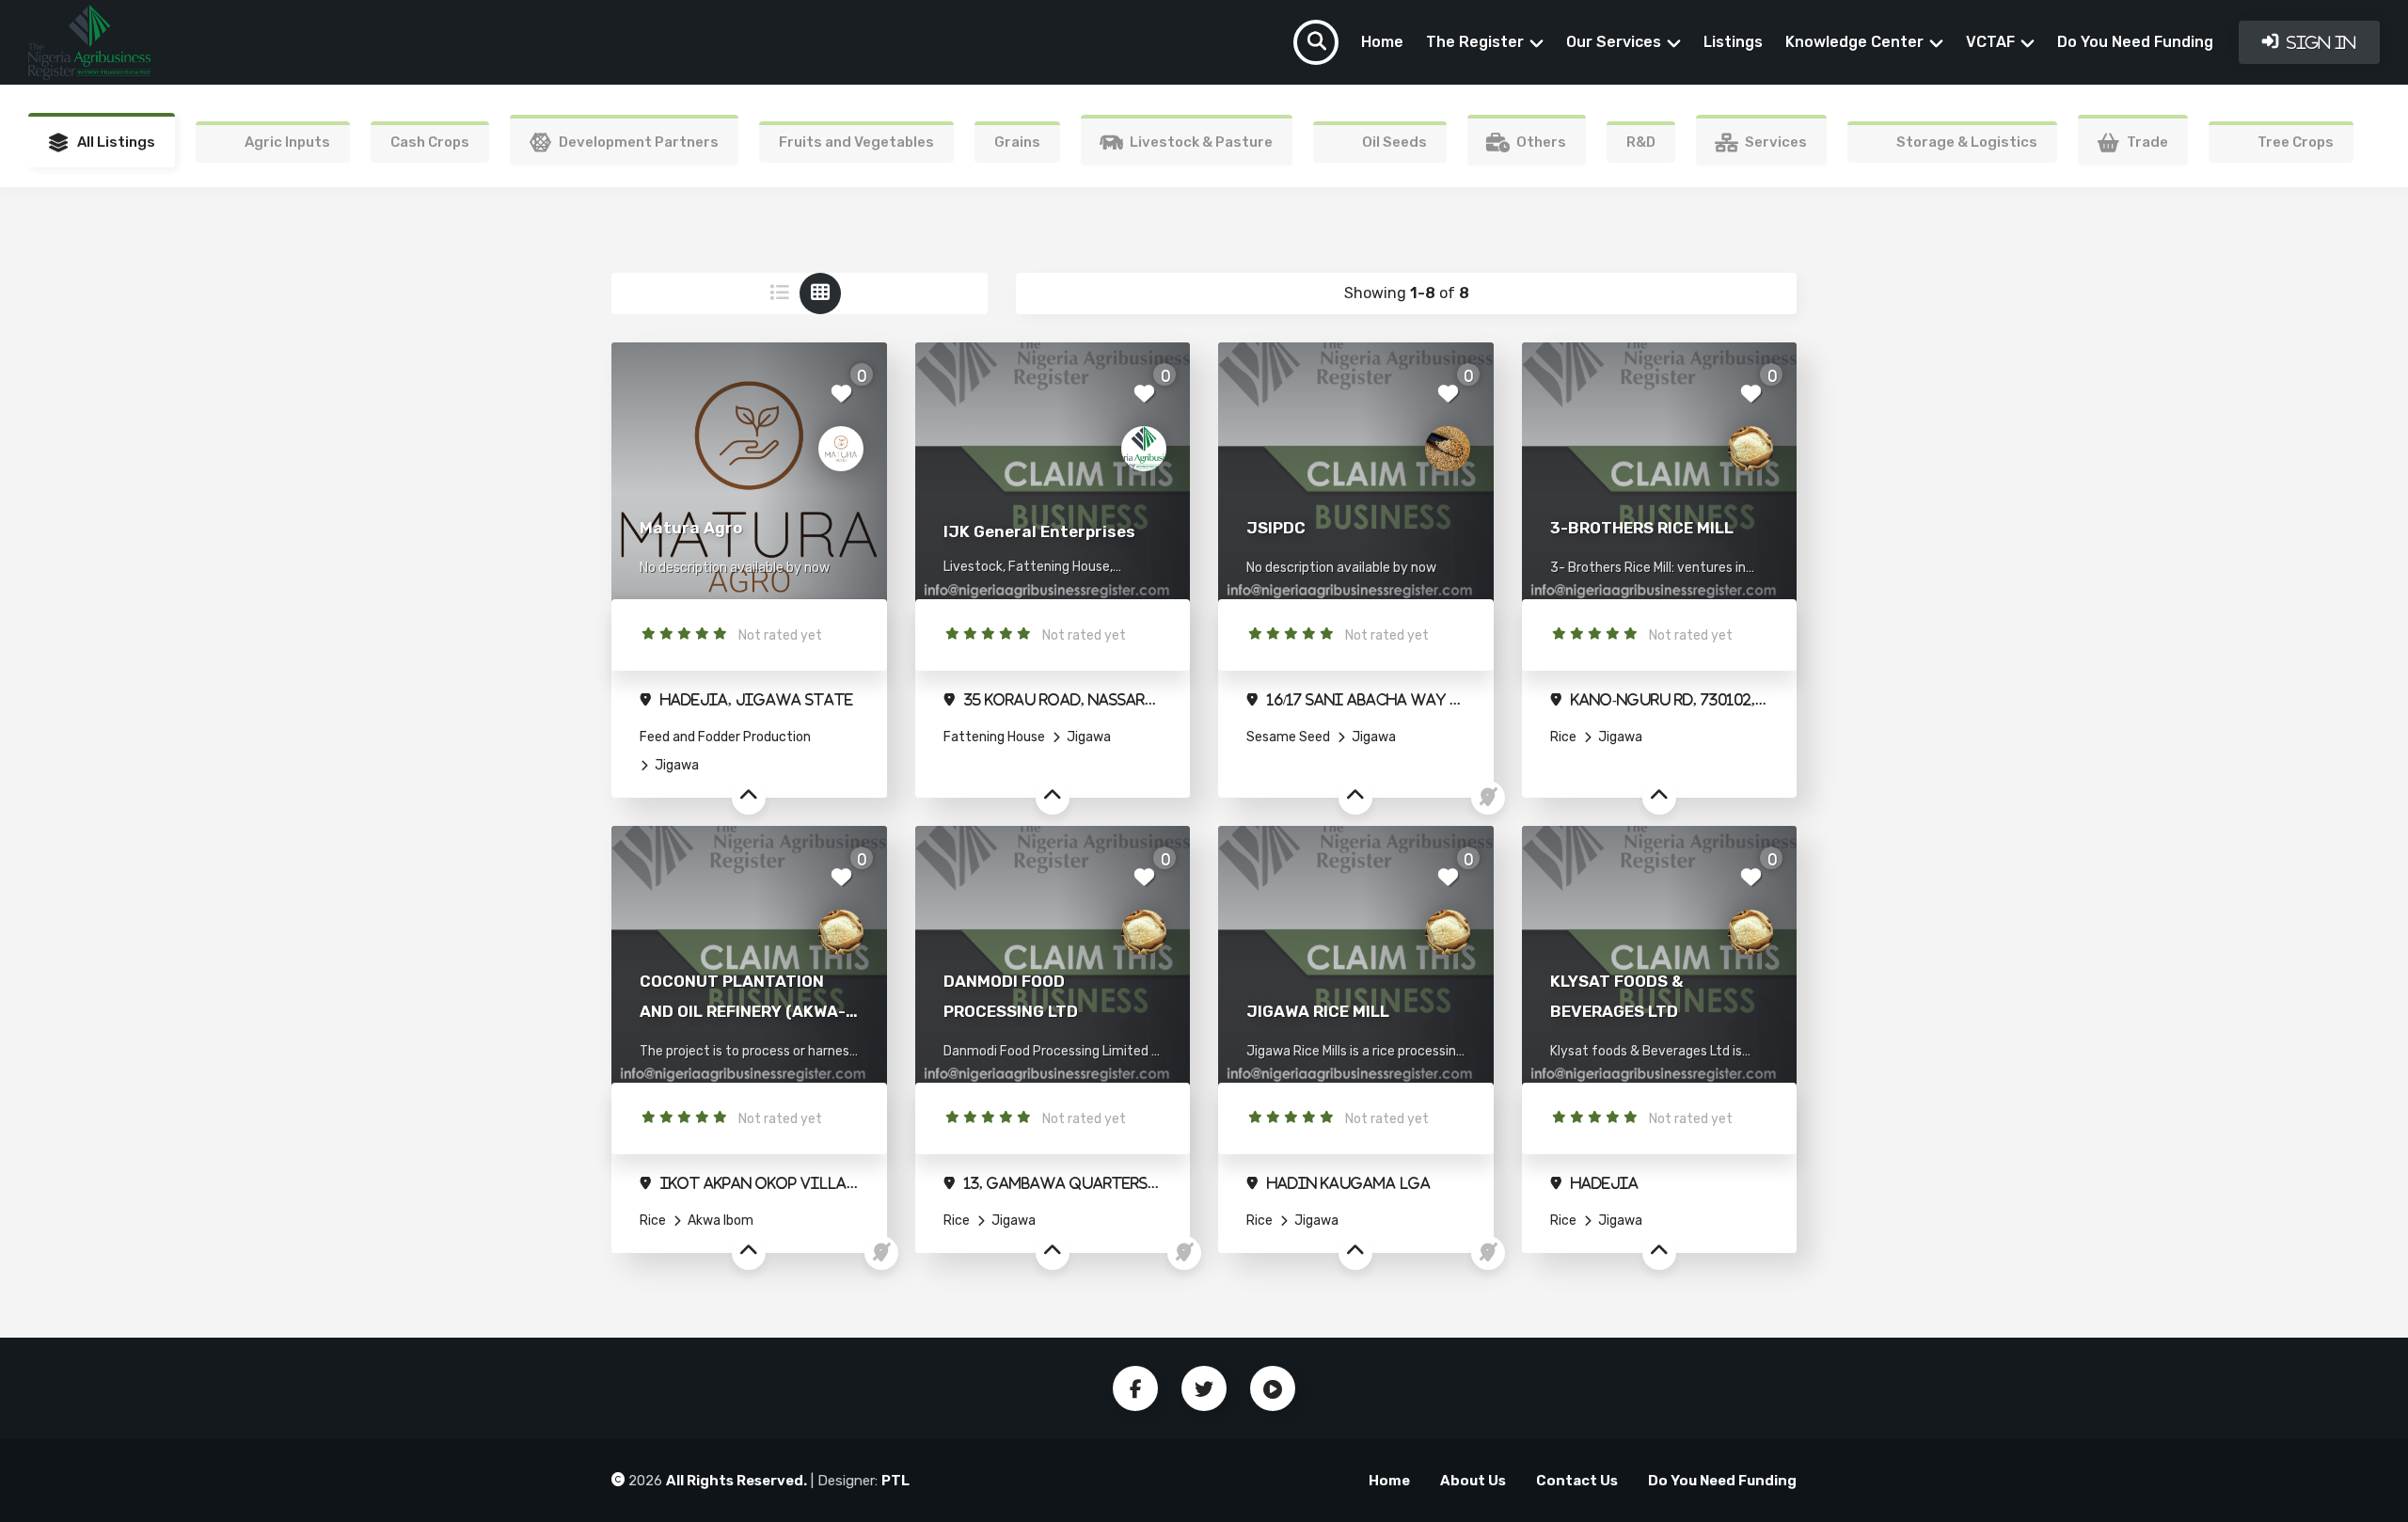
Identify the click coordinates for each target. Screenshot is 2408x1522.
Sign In (2320, 42)
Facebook (1135, 1388)
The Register (1475, 42)
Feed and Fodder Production (725, 737)
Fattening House (994, 737)
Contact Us (1577, 1481)
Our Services (1614, 42)
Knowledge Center (1854, 42)
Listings (1733, 42)
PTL (895, 1481)
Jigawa (675, 765)
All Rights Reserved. (737, 1481)
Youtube (1273, 1388)
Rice (1563, 737)
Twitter (1204, 1388)
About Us (1473, 1481)
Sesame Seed (1288, 737)
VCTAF (1990, 42)
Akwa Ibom (719, 1221)
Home (1382, 42)
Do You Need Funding (2135, 42)
